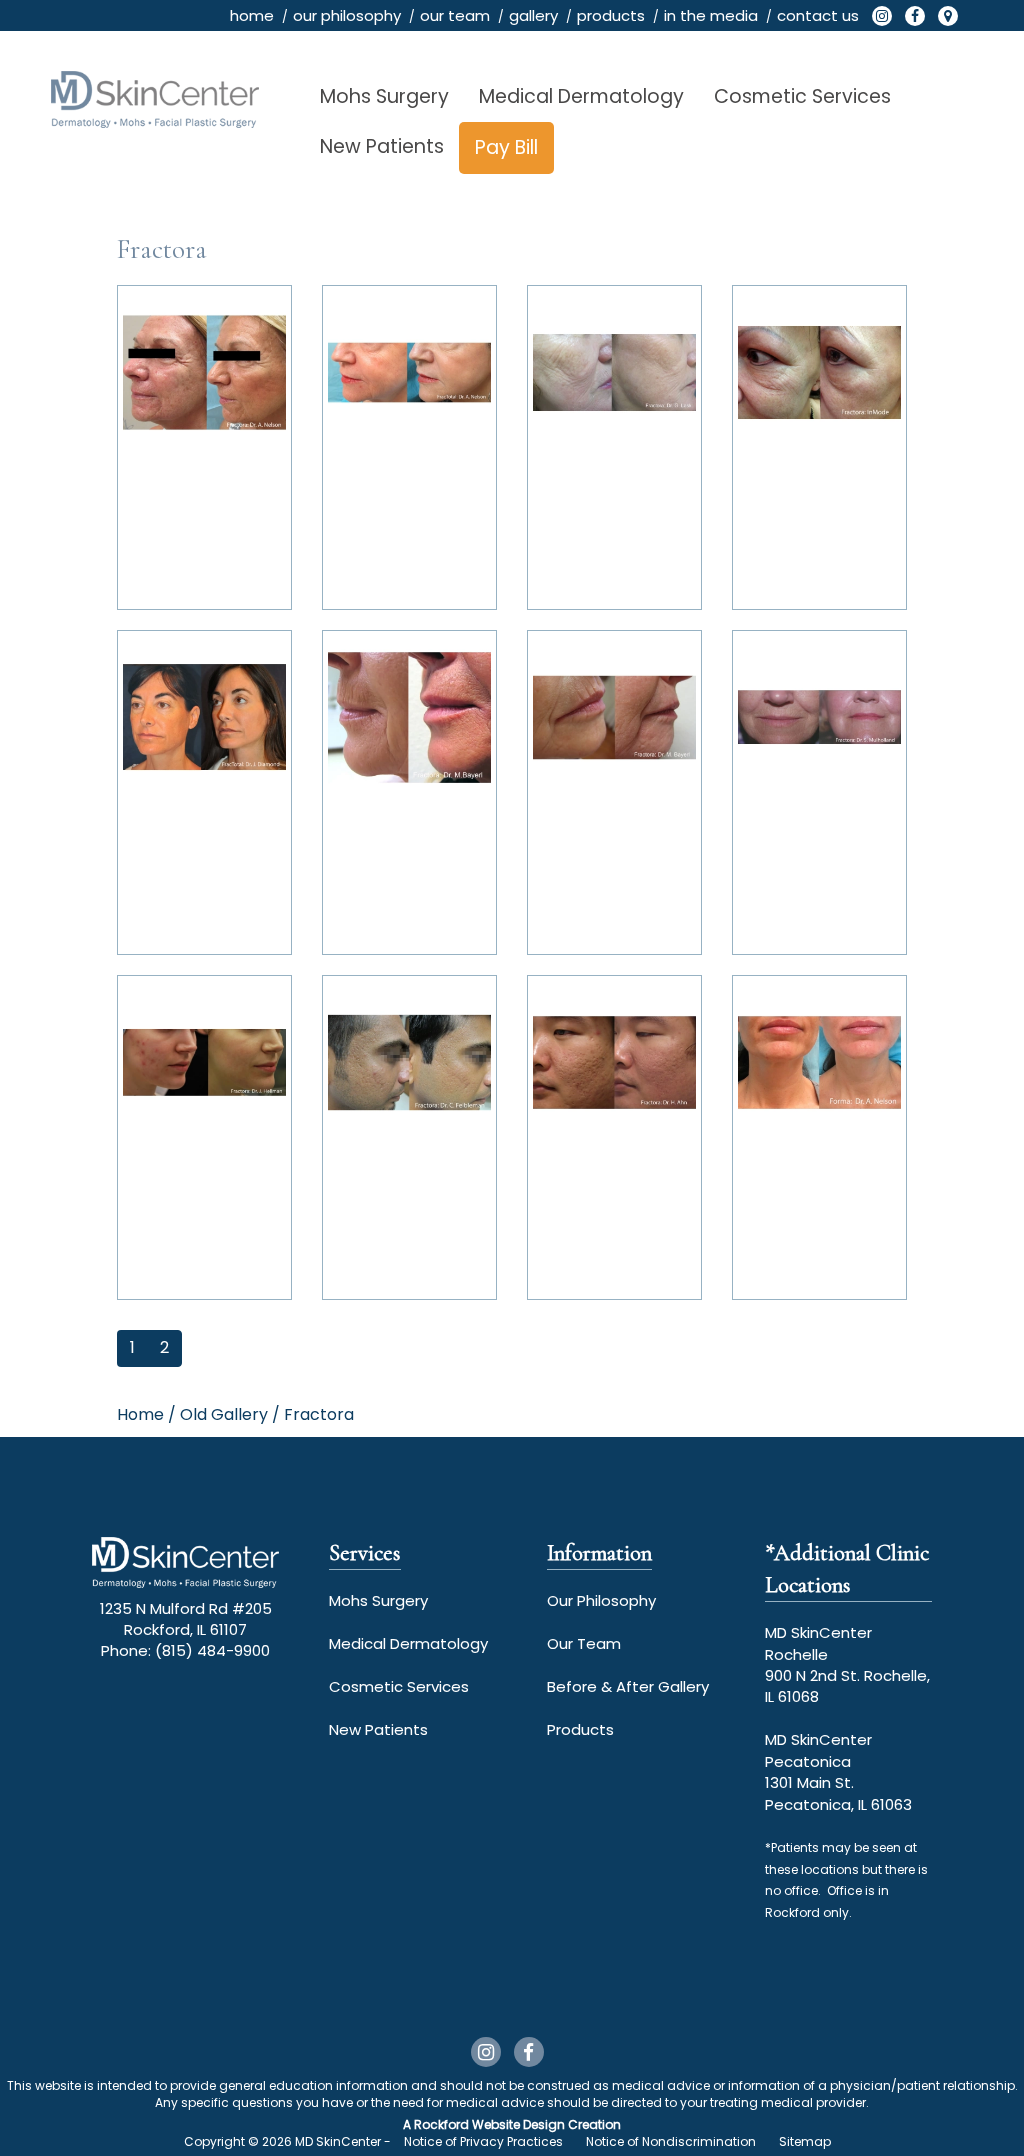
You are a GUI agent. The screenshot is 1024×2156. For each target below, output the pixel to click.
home (252, 15)
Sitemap (805, 2141)
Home (140, 1414)
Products (580, 1729)
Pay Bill (506, 147)
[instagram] (882, 16)
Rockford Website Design (489, 2124)
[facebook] (915, 16)
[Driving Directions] (948, 16)
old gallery (224, 1414)
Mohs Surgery (384, 96)
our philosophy (347, 15)
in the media (711, 15)
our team (455, 15)
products (611, 15)
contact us (818, 15)
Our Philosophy (601, 1600)
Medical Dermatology (581, 96)
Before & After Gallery (628, 1686)
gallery (533, 15)
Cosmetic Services (802, 96)
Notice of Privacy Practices (483, 2141)
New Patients (382, 146)
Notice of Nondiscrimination (671, 2141)
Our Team (584, 1643)
